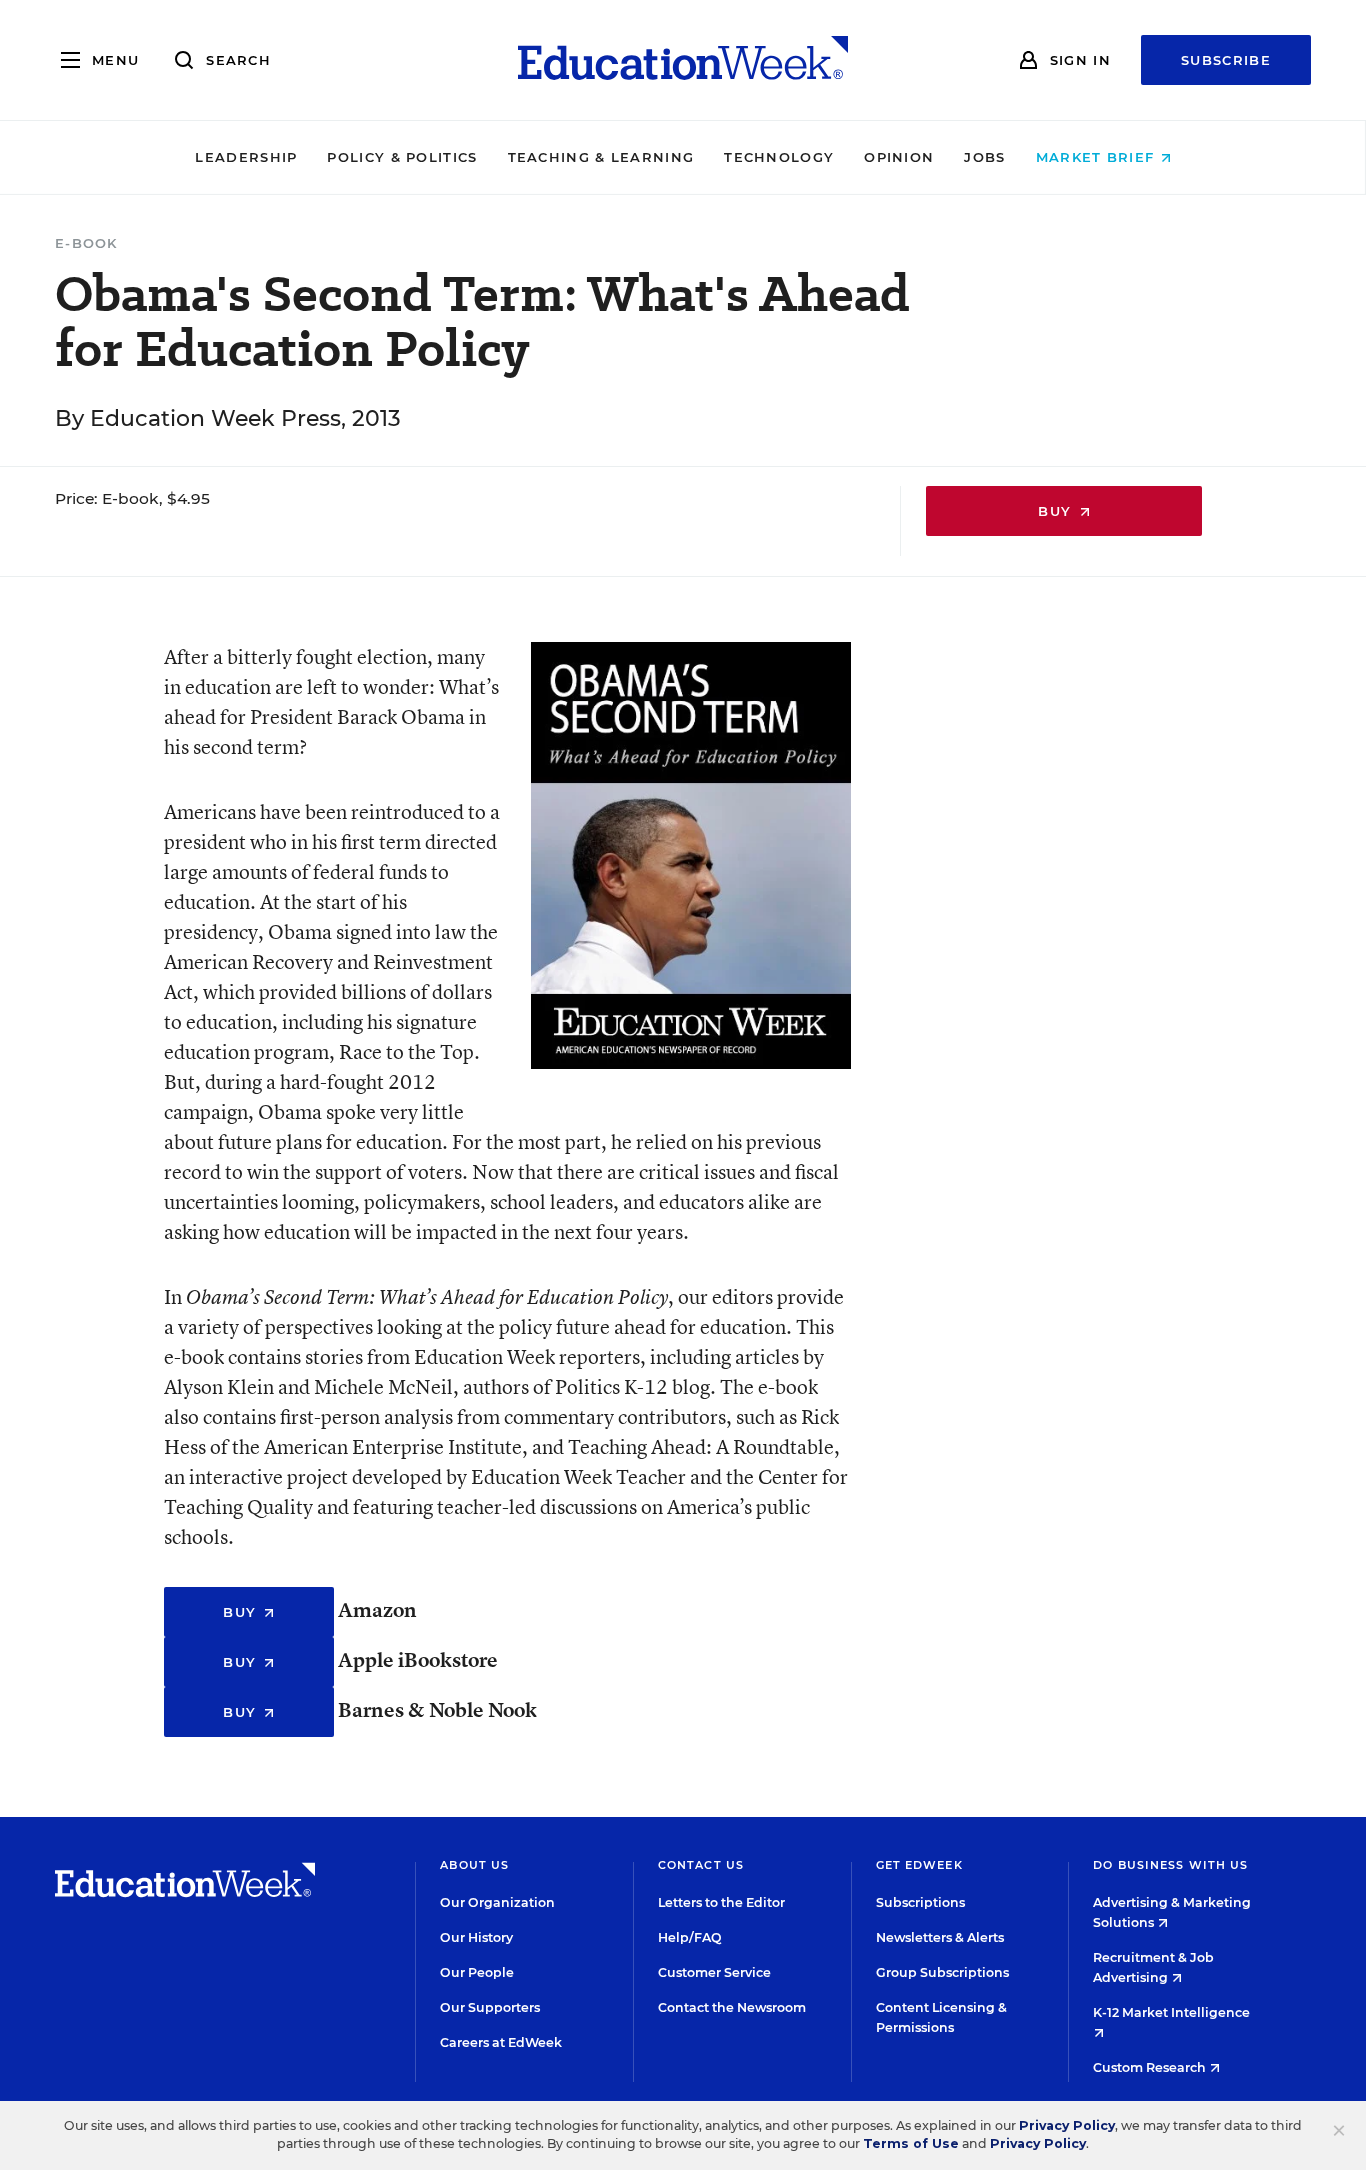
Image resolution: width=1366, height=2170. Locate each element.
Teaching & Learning (601, 157)
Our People (477, 1972)
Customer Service (714, 1972)
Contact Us (701, 1865)
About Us (474, 1865)
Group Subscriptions (942, 1972)
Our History (476, 1937)
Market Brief (1098, 157)
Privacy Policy (1067, 2125)
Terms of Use (911, 2143)
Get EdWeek (919, 1865)
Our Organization (497, 1902)
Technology (779, 157)
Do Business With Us (1170, 1865)
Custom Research (1151, 2067)
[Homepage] (683, 60)
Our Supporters (490, 2007)
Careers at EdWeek (501, 2042)
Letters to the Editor (721, 1902)
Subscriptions (920, 1902)
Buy (1057, 511)
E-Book (86, 243)
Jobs (984, 157)
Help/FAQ (690, 1937)
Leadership (246, 157)
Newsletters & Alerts (940, 1937)
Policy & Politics (402, 157)
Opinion (899, 157)
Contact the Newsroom (732, 2007)
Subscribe (1226, 60)
